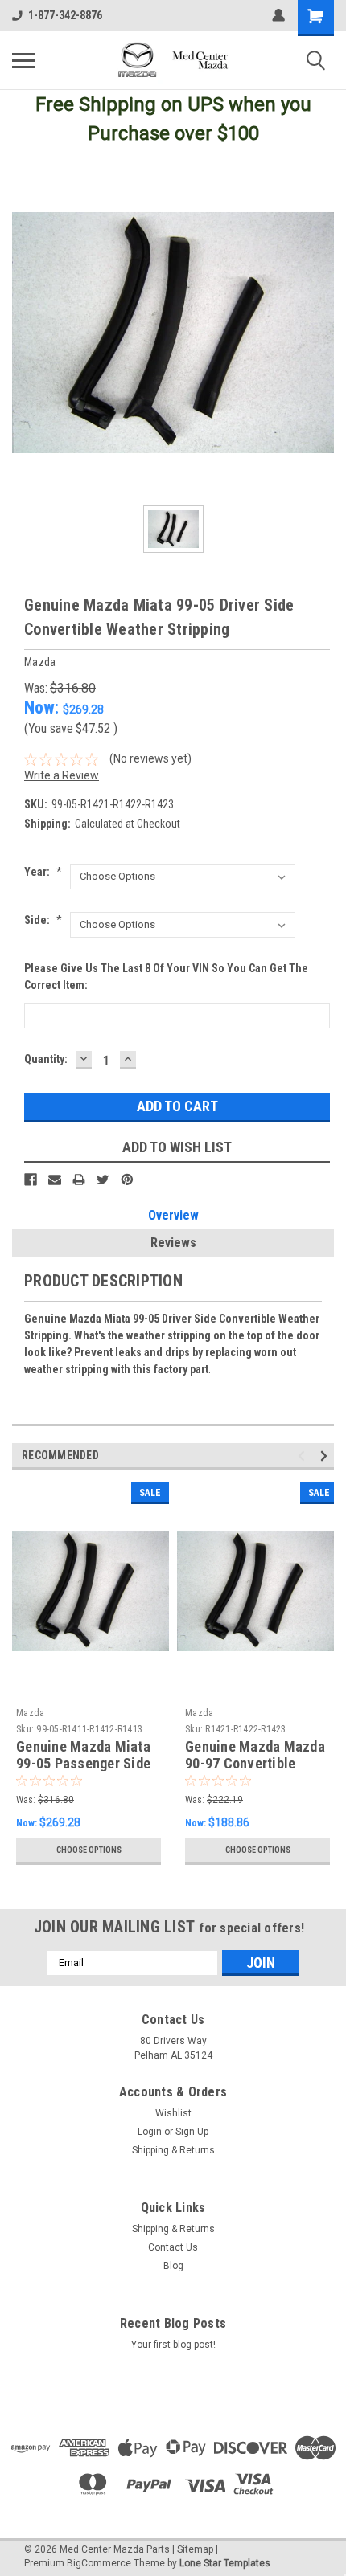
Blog (173, 2266)
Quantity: (46, 1059)
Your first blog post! (173, 2345)
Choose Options (89, 1850)
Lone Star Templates (225, 2563)
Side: (43, 920)
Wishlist (173, 2113)
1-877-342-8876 (65, 15)
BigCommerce (99, 2563)
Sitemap (195, 2549)
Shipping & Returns (173, 2150)
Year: (43, 872)
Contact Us (173, 2247)
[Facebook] (31, 1180)
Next (326, 1456)
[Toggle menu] (23, 60)
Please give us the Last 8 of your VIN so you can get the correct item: (166, 977)
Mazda (30, 1713)
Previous (304, 1456)
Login (150, 2132)
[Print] (79, 1180)
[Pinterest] (127, 1180)
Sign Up (192, 2132)
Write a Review (62, 775)
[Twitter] (103, 1180)
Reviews (173, 1243)
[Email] (55, 1180)
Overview (173, 1215)
